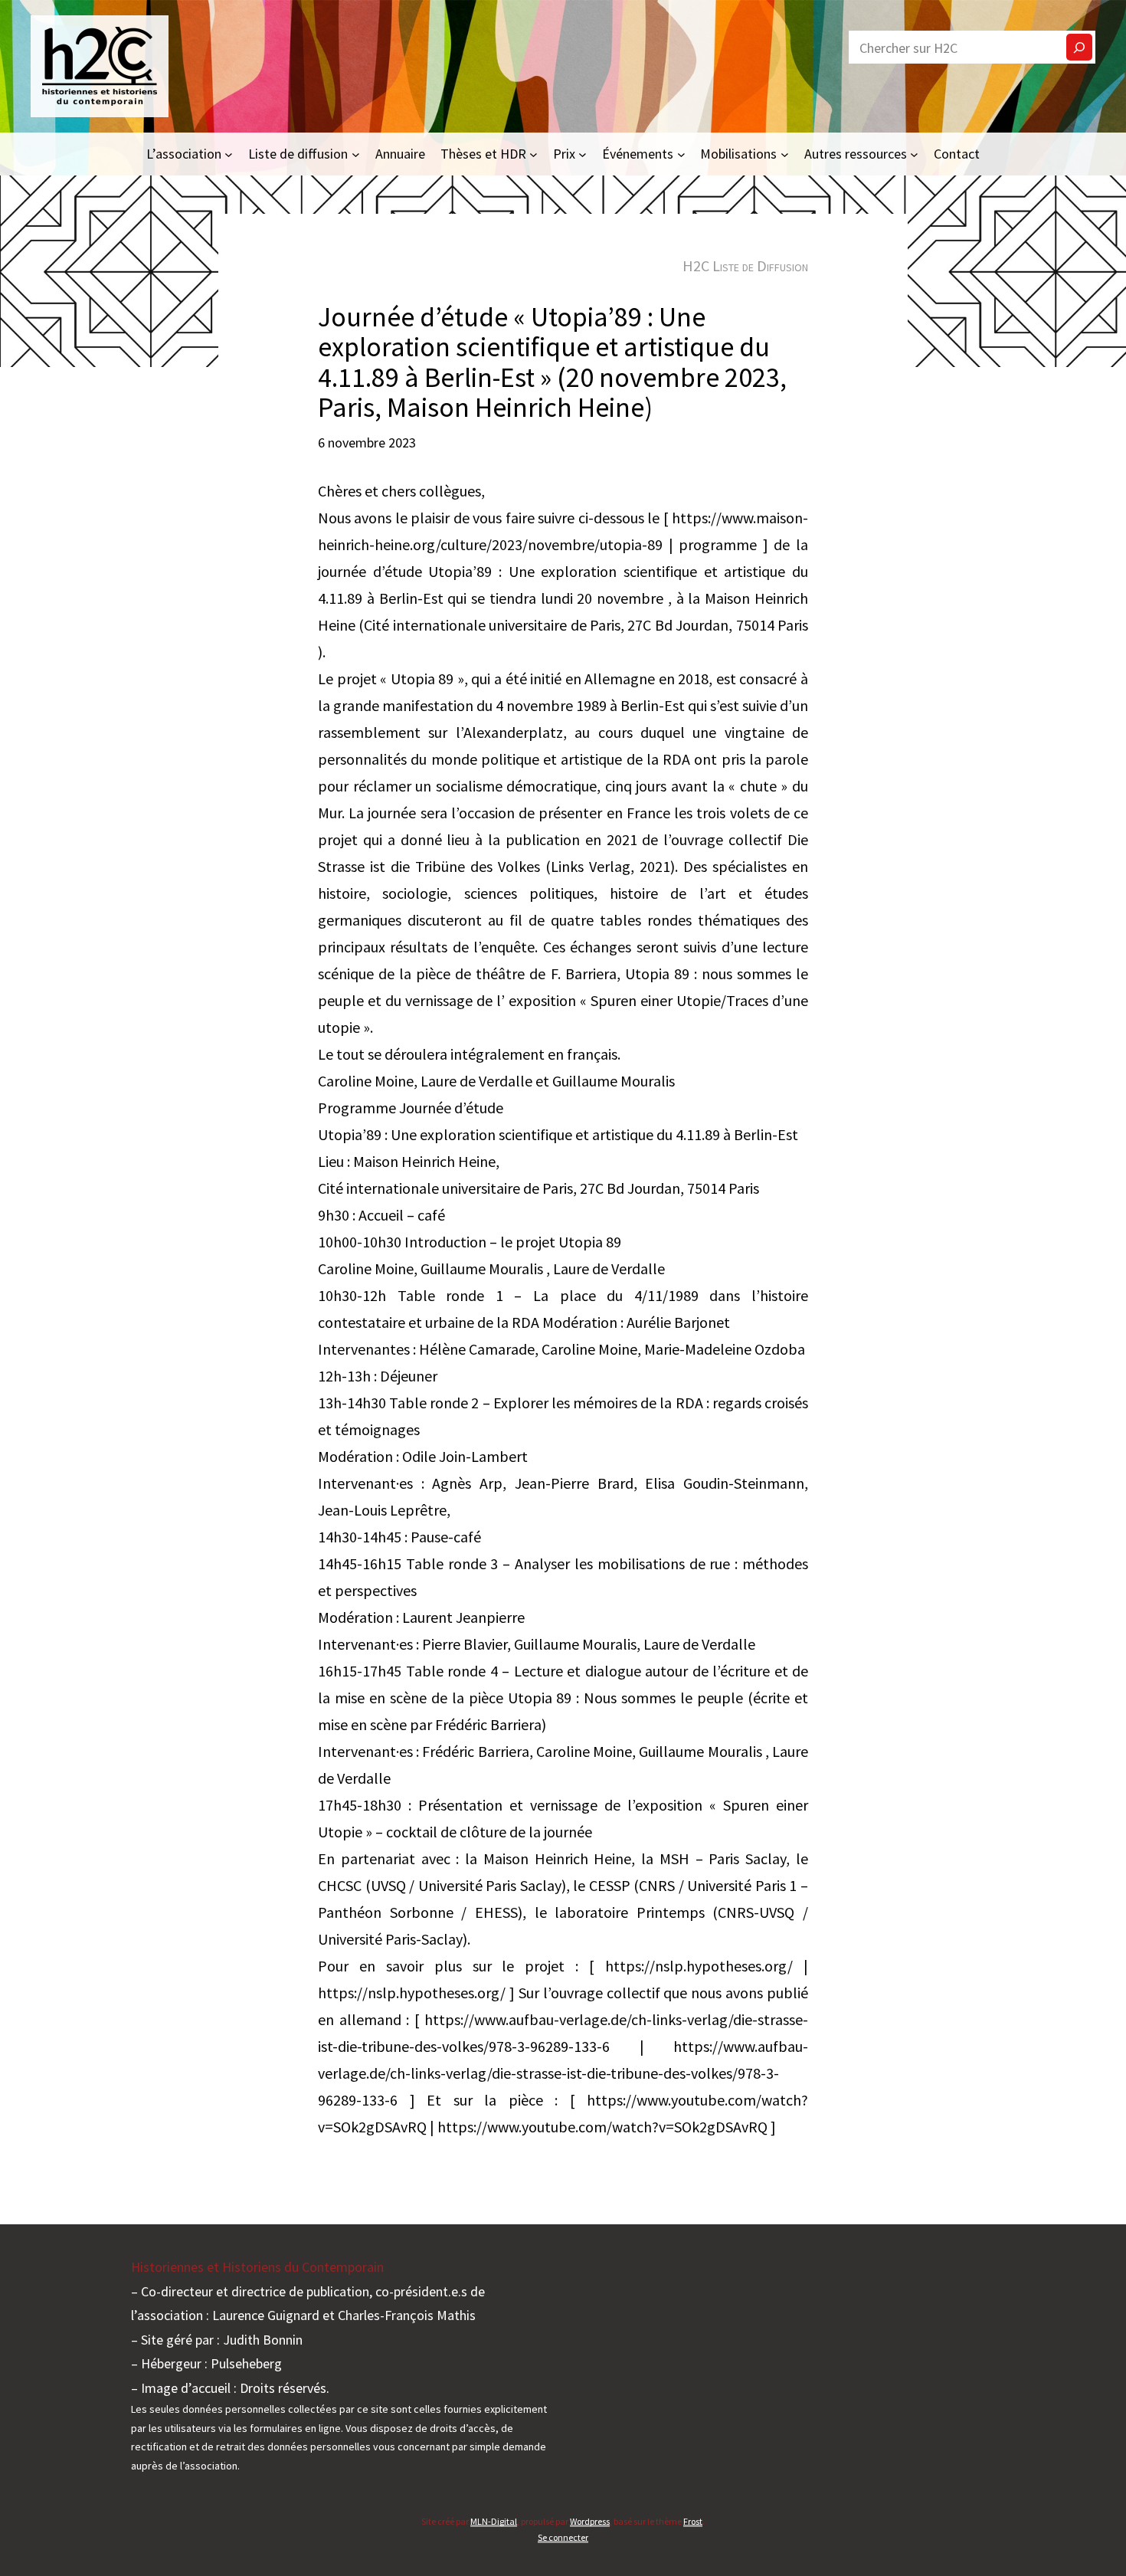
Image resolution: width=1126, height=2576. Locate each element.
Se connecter (563, 2537)
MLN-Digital (494, 2521)
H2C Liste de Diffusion (745, 265)
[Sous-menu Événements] (681, 154)
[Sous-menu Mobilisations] (785, 154)
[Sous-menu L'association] (229, 154)
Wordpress (590, 2521)
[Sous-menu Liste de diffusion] (356, 154)
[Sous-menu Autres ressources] (914, 154)
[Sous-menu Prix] (583, 154)
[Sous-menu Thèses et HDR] (534, 154)
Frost (693, 2521)
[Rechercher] (1079, 47)
